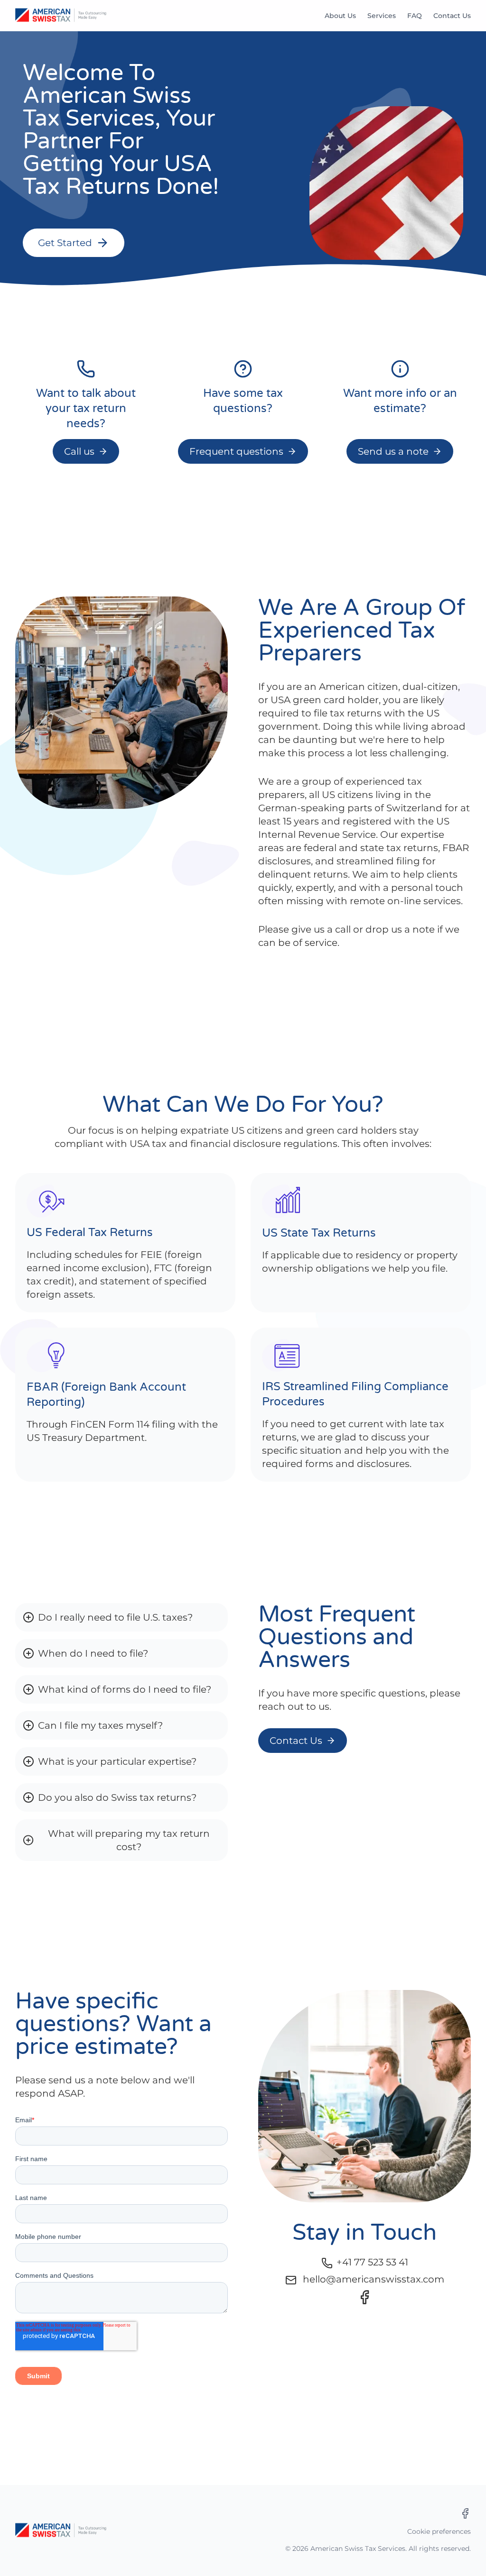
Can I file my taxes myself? (100, 1725)
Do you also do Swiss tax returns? (117, 1797)
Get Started (65, 243)
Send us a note (393, 451)
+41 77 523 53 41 (372, 2262)
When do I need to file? (93, 1653)
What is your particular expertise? (117, 1761)
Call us (79, 451)
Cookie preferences (439, 2531)
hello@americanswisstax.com (374, 2279)
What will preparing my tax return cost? (129, 1840)
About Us (340, 16)
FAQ (415, 16)
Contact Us (452, 16)
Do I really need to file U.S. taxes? (115, 1617)
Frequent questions (236, 451)
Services (382, 16)
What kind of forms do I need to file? (125, 1689)
